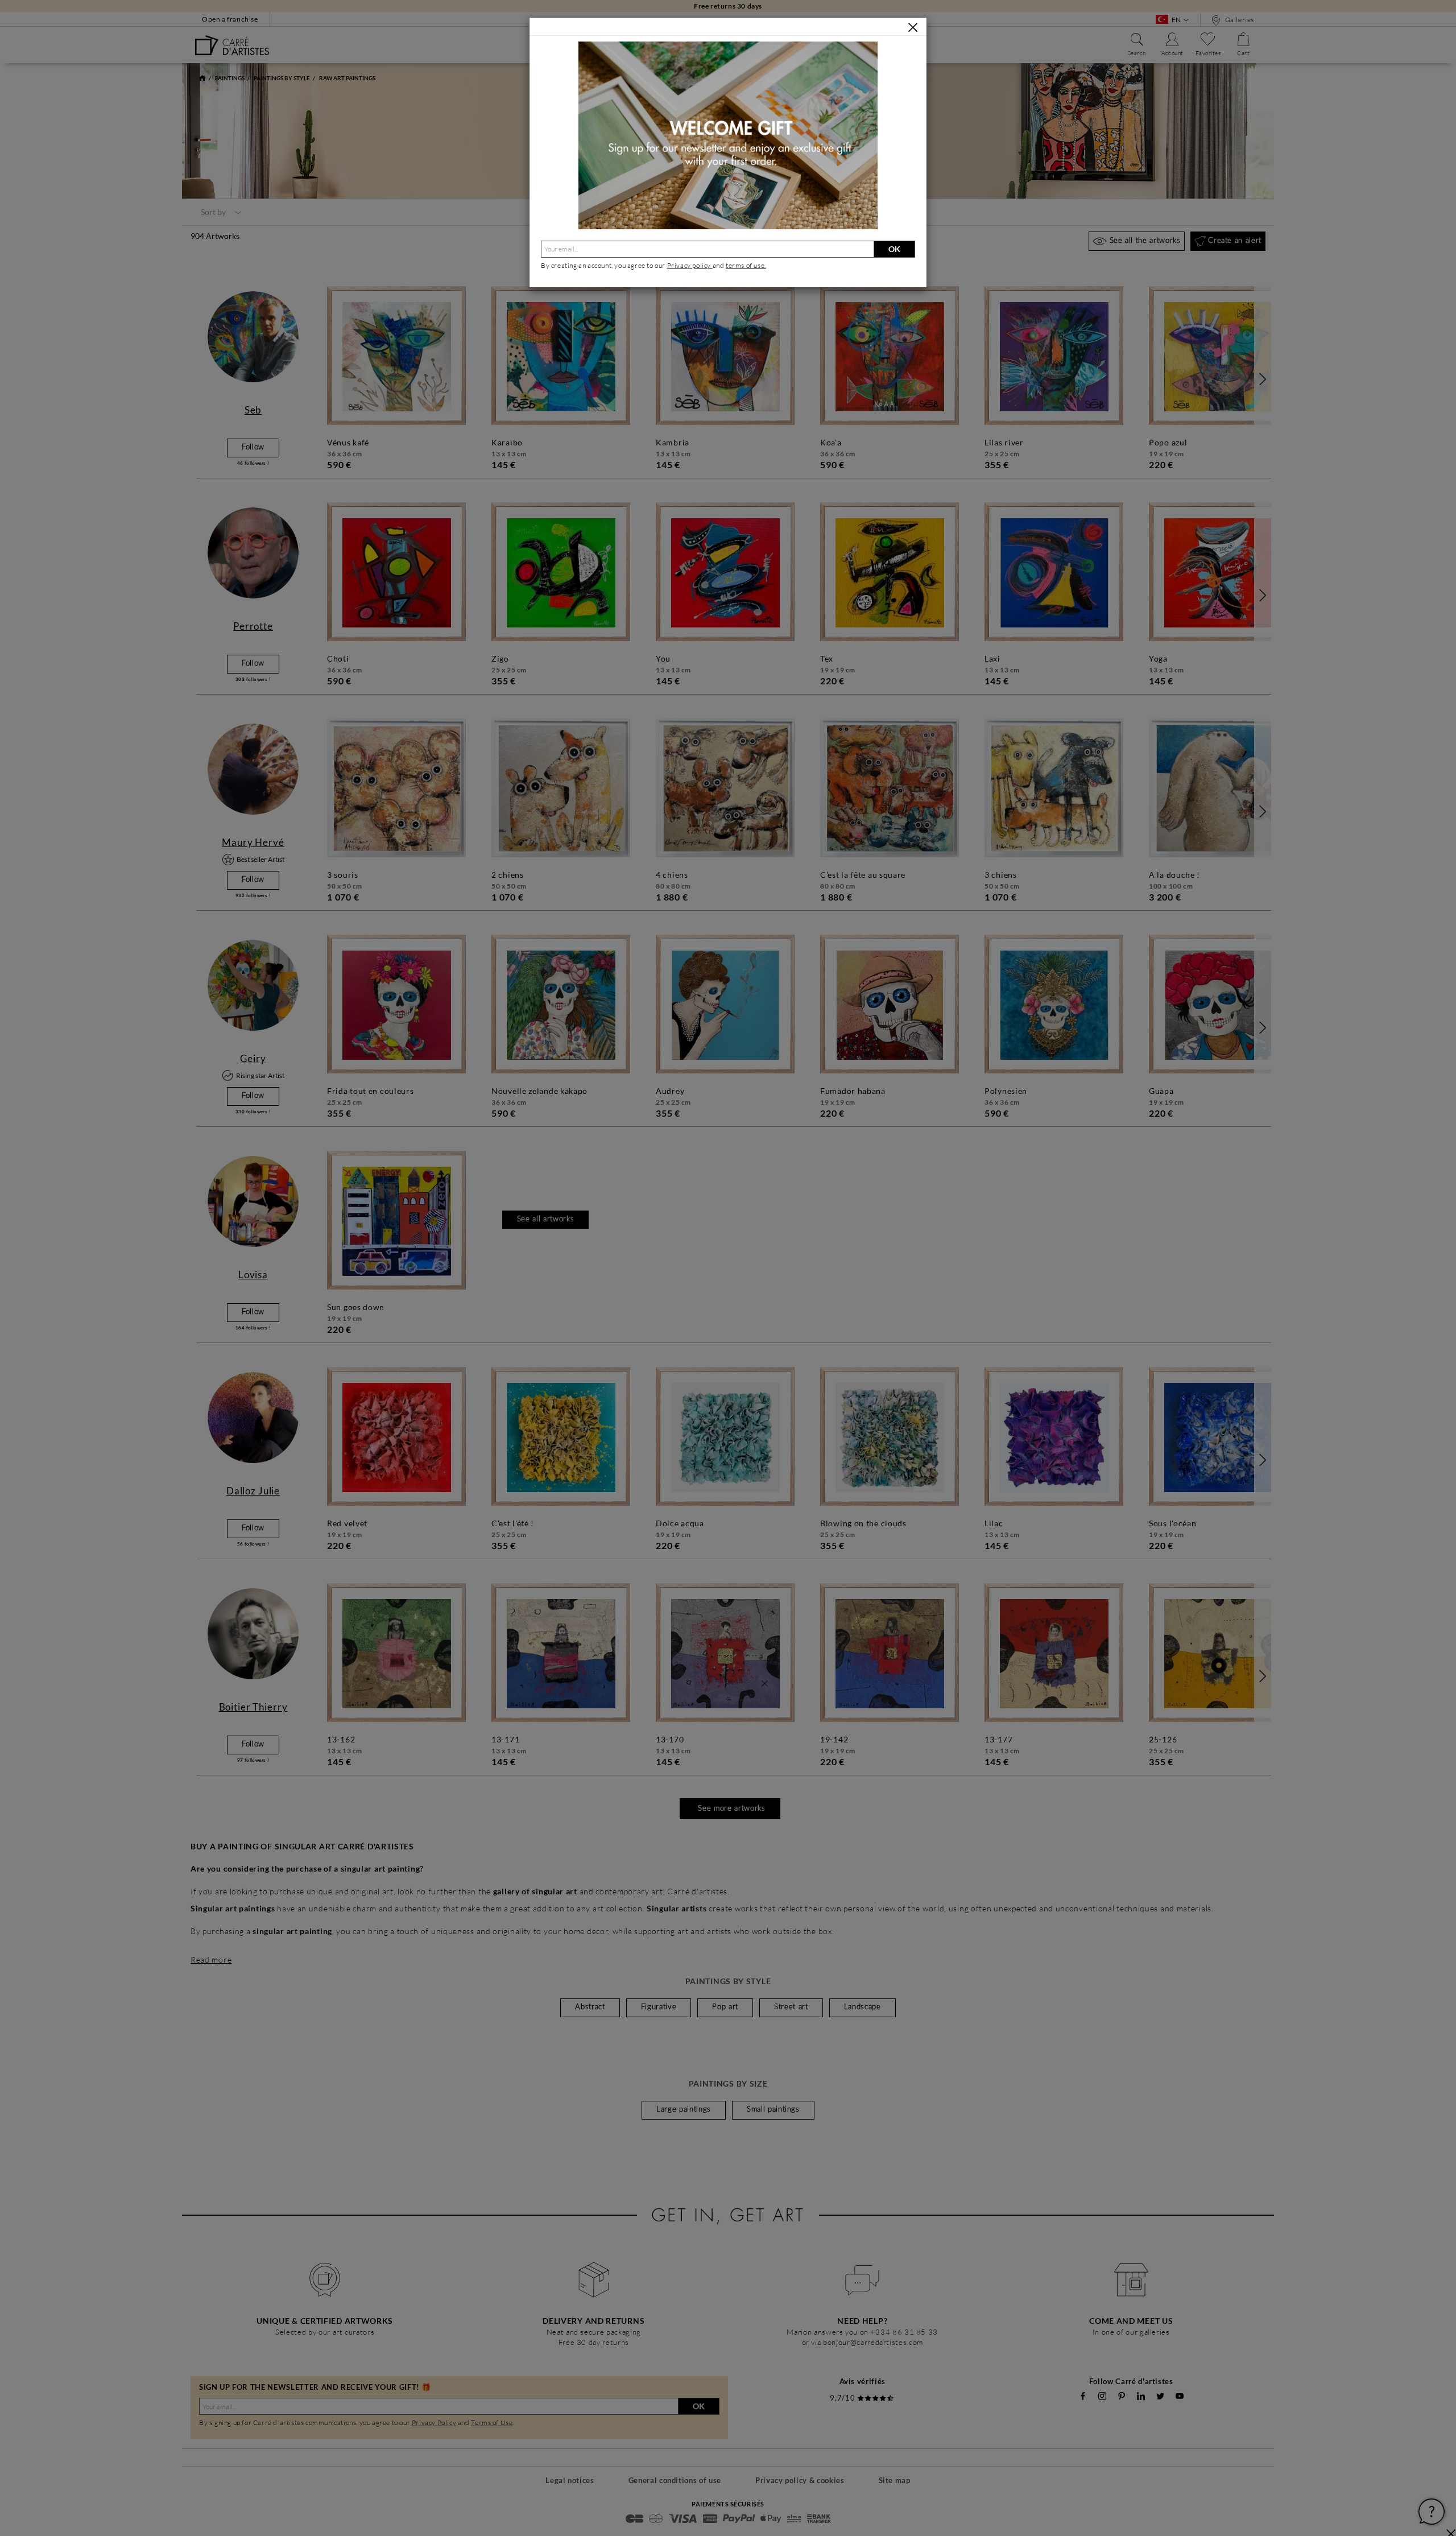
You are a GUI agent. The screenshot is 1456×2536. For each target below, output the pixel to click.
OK (894, 249)
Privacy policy (690, 265)
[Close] (913, 27)
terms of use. (746, 265)
